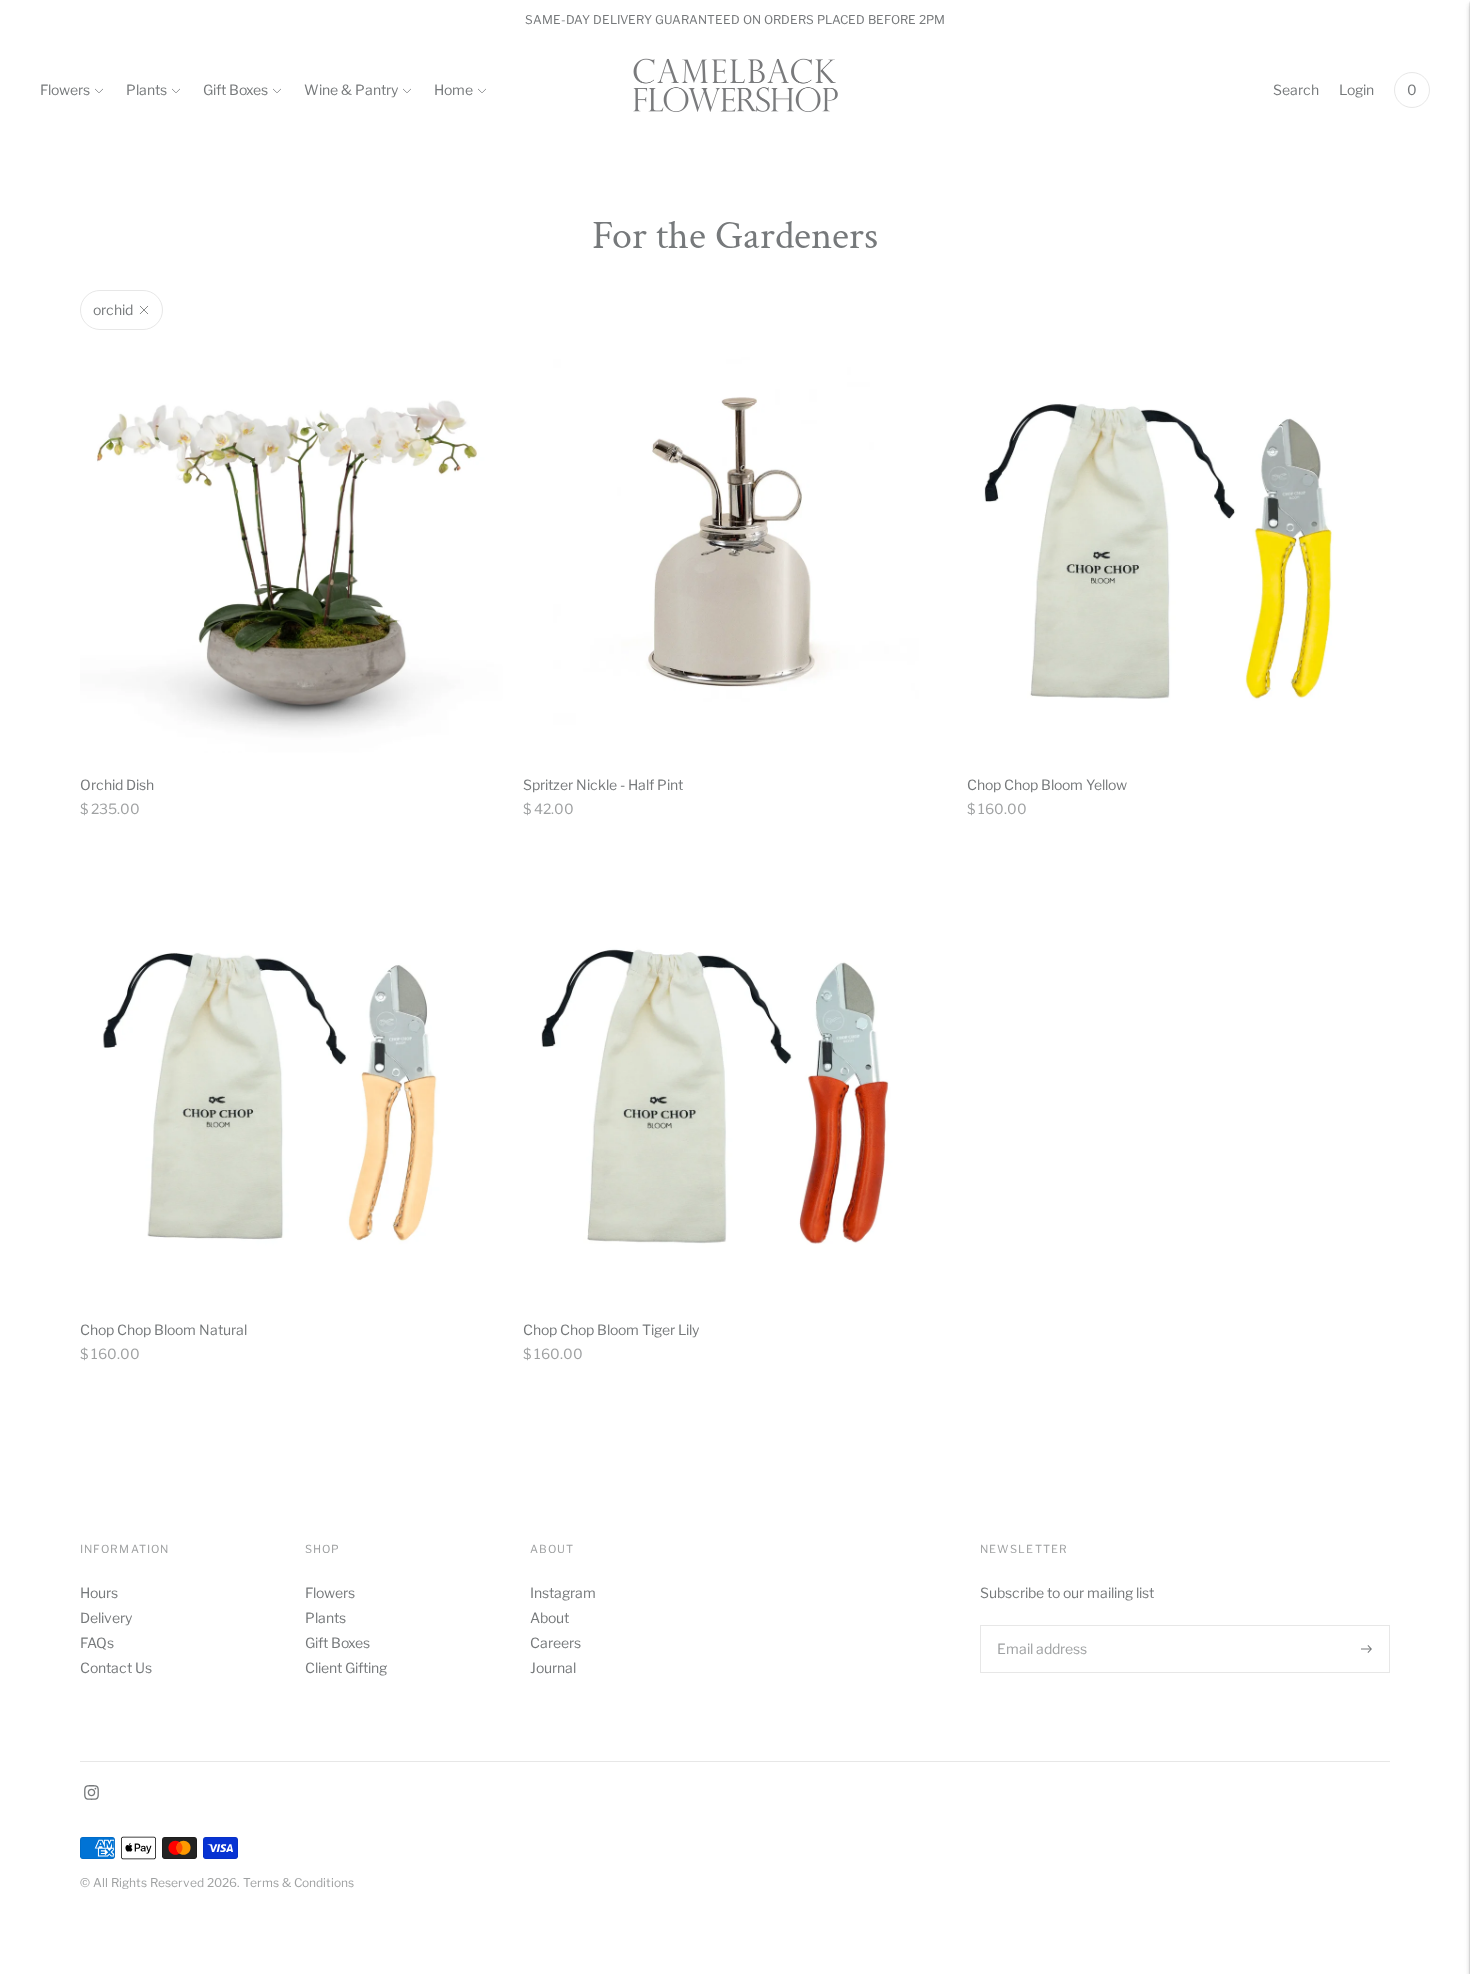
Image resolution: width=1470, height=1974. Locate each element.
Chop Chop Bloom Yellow (1047, 784)
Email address (1040, 1624)
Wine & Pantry (351, 89)
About (549, 1617)
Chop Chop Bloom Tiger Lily (611, 1329)
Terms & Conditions (298, 1882)
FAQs (97, 1642)
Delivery (106, 1617)
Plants (146, 89)
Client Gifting (346, 1667)
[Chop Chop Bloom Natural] (291, 1086)
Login (1356, 89)
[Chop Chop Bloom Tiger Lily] (734, 1086)
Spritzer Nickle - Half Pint (603, 784)
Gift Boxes (235, 89)
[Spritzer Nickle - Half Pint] (734, 541)
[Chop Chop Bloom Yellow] (1178, 541)
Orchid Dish (117, 784)
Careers (555, 1642)
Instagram (563, 1592)
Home (453, 89)
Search (1296, 89)
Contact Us (116, 1667)
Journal (553, 1667)
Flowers (65, 89)
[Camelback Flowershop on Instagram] (91, 1794)
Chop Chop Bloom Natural (163, 1329)
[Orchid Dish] (291, 541)
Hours (99, 1592)
